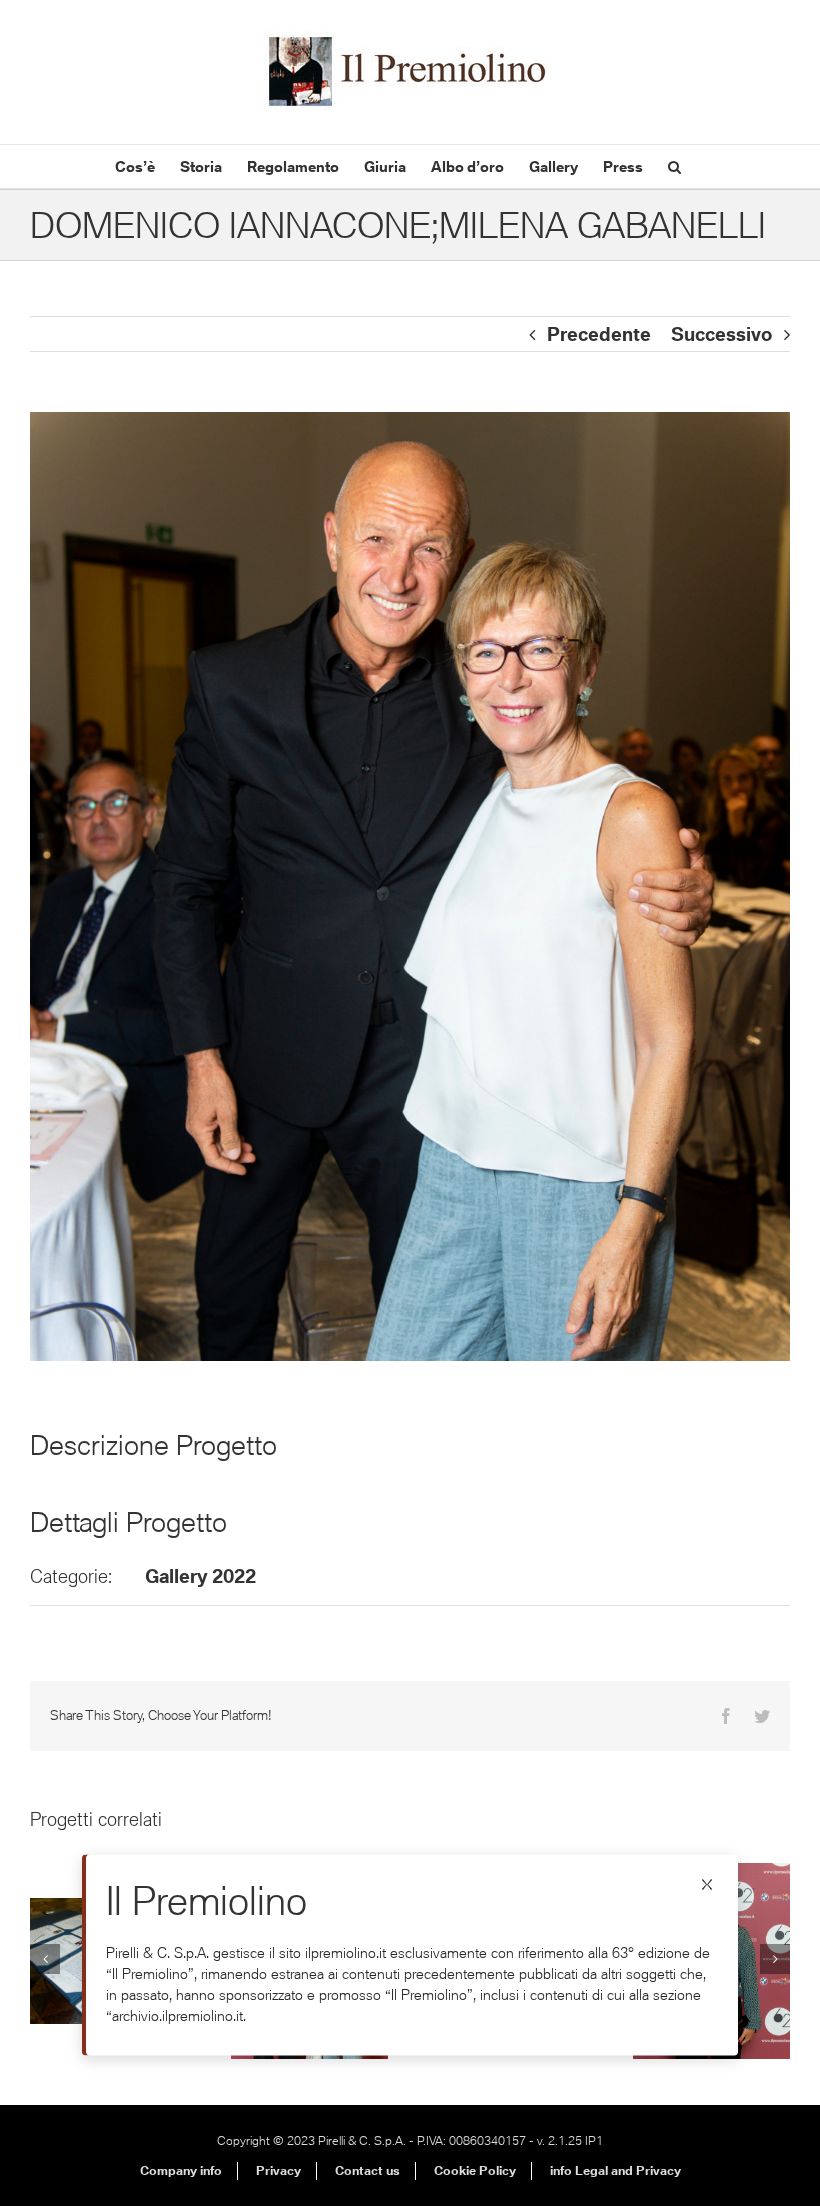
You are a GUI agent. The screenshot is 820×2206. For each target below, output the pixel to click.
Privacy (278, 2170)
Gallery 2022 (200, 1576)
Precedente (599, 334)
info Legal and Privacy (615, 2170)
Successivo (721, 334)
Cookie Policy (475, 2170)
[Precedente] (45, 1959)
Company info (181, 2170)
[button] (674, 166)
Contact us (367, 2170)
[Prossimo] (775, 1959)
